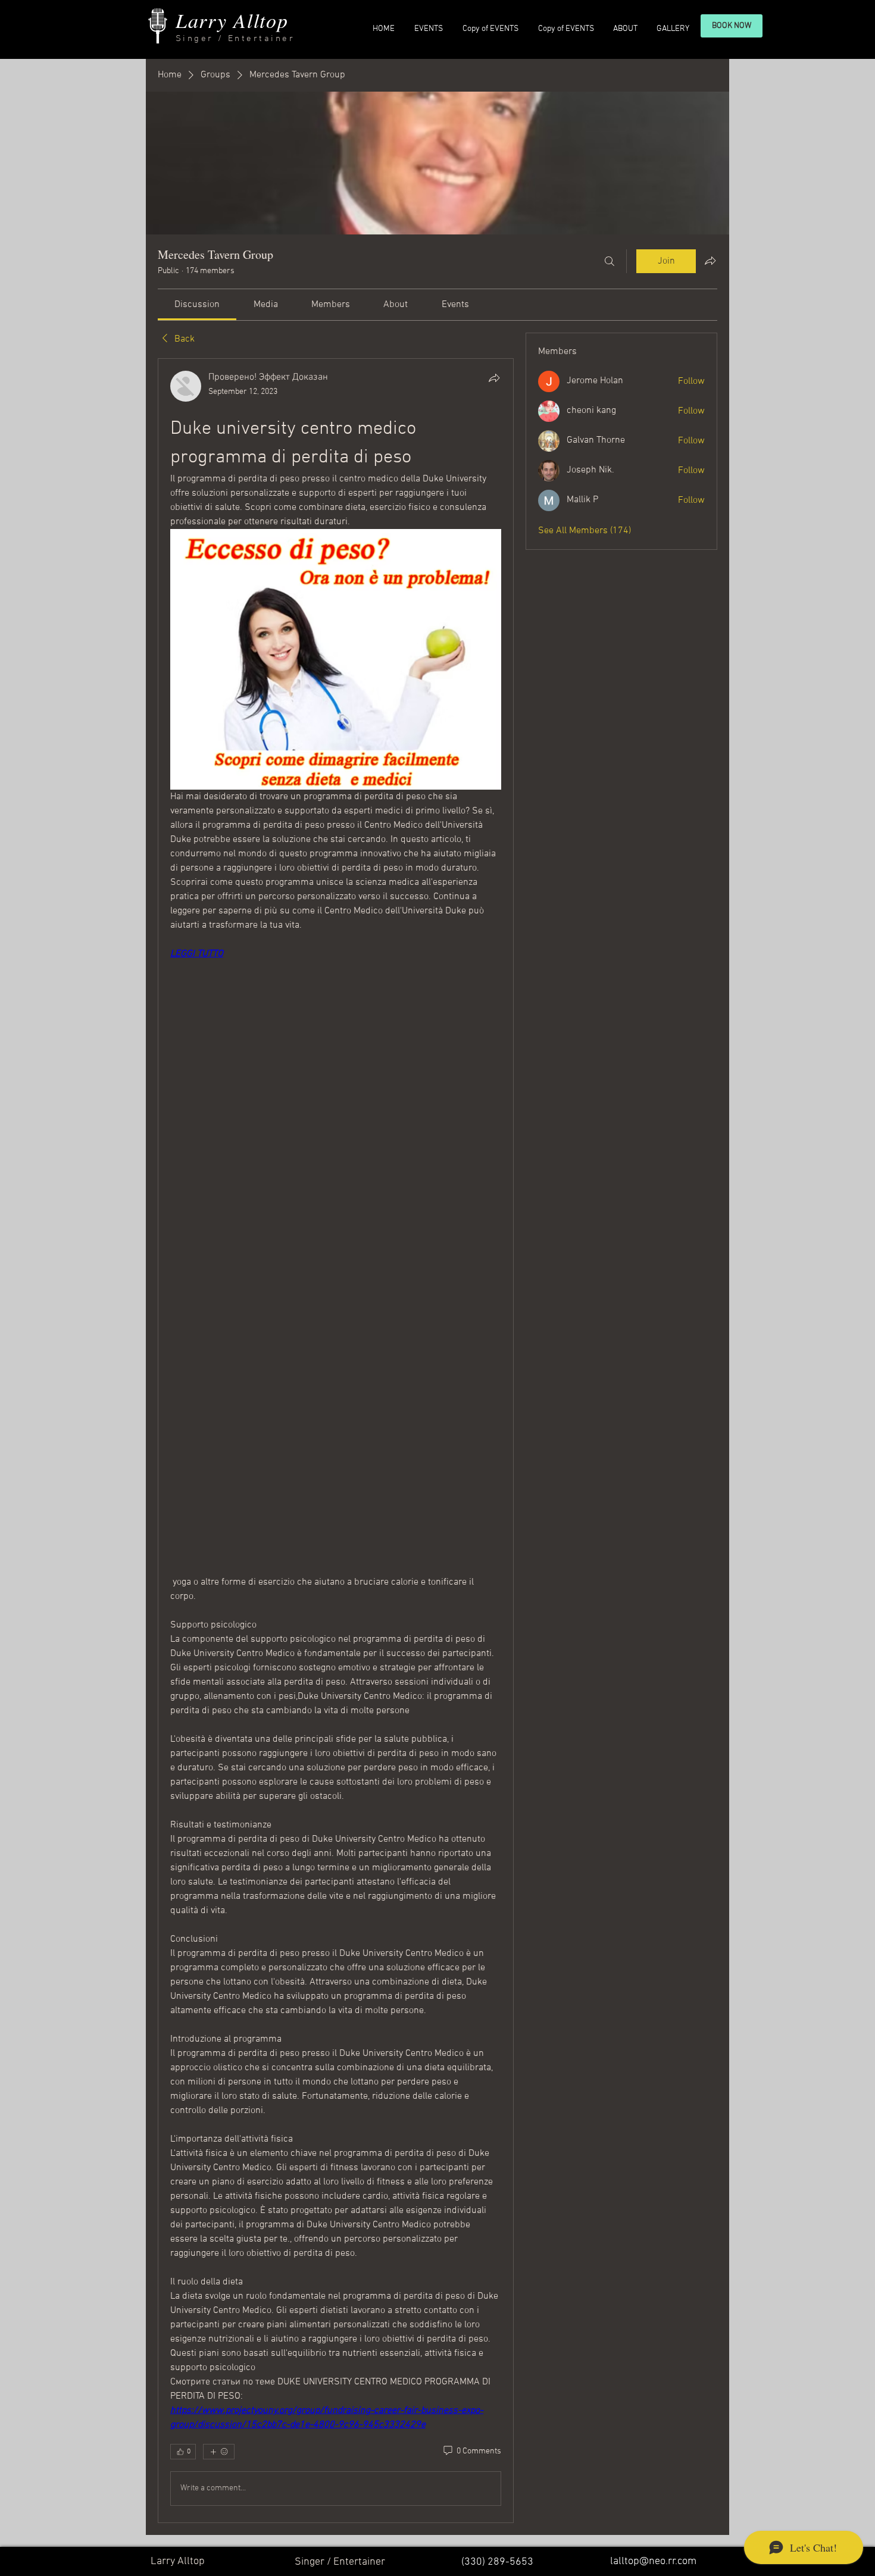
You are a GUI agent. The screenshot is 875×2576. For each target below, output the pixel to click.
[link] (197, 305)
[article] (336, 1441)
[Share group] (710, 261)
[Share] (494, 378)
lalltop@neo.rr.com (653, 2561)
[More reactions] (219, 2452)
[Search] (610, 261)
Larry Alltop (232, 20)
